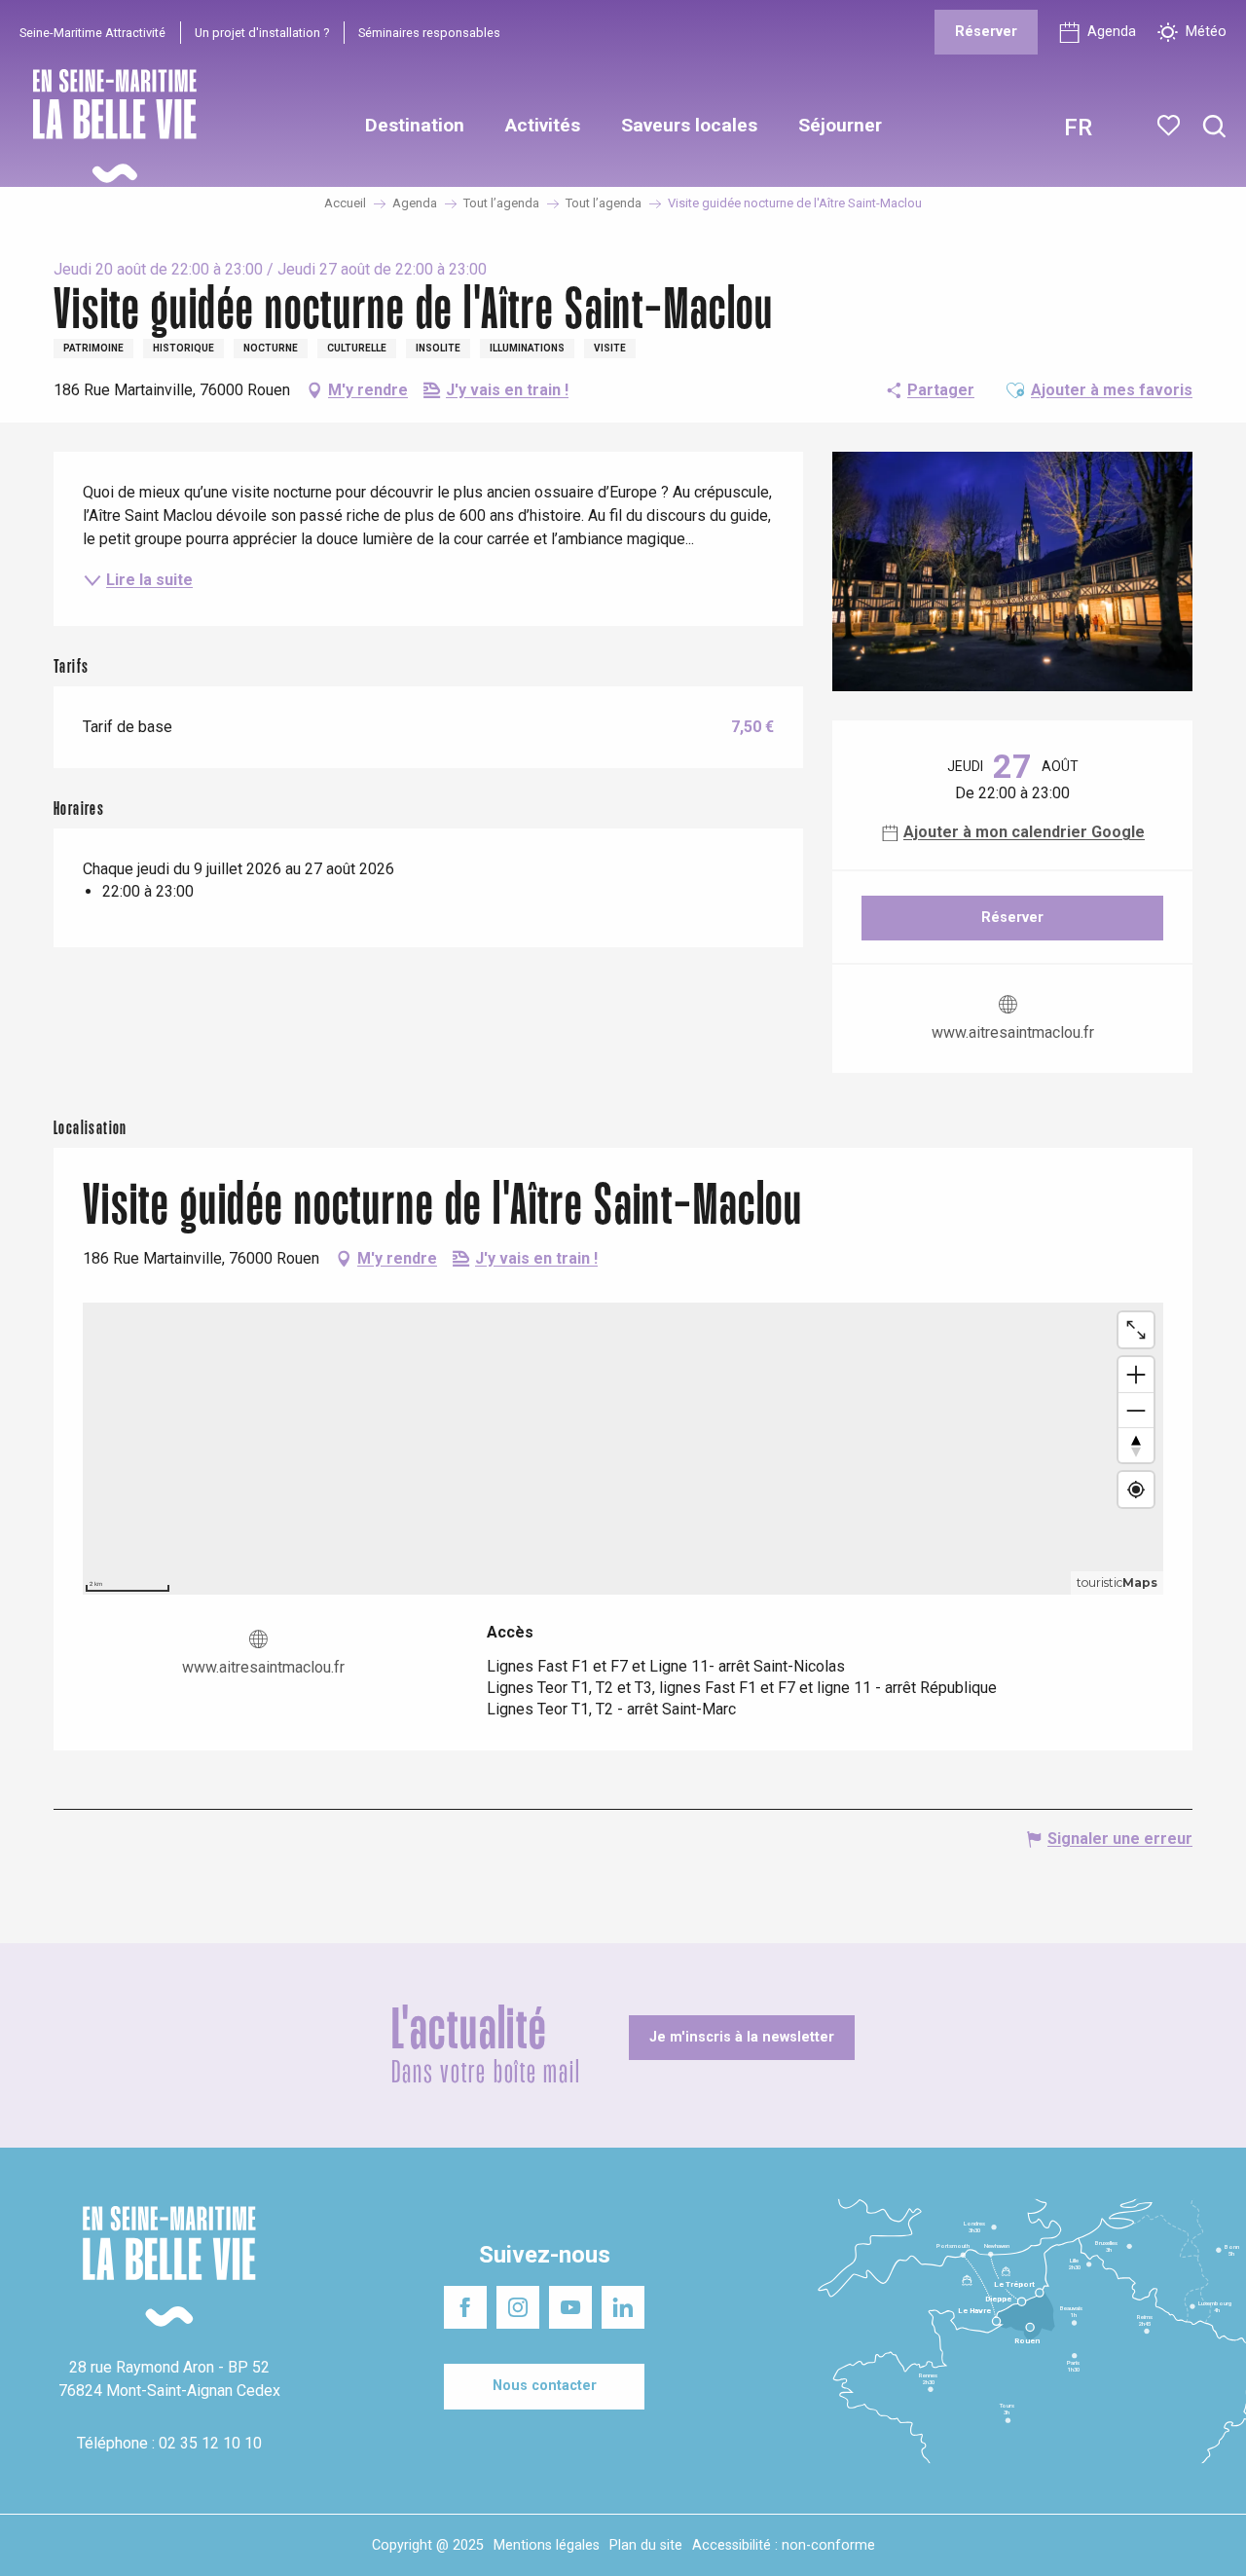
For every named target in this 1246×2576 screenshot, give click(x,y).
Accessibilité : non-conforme (784, 2545)
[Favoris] (1171, 126)
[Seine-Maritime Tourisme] (107, 126)
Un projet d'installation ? (262, 33)
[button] (1214, 127)
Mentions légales (547, 2545)
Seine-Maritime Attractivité (92, 33)
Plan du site (646, 2545)
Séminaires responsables (429, 33)
